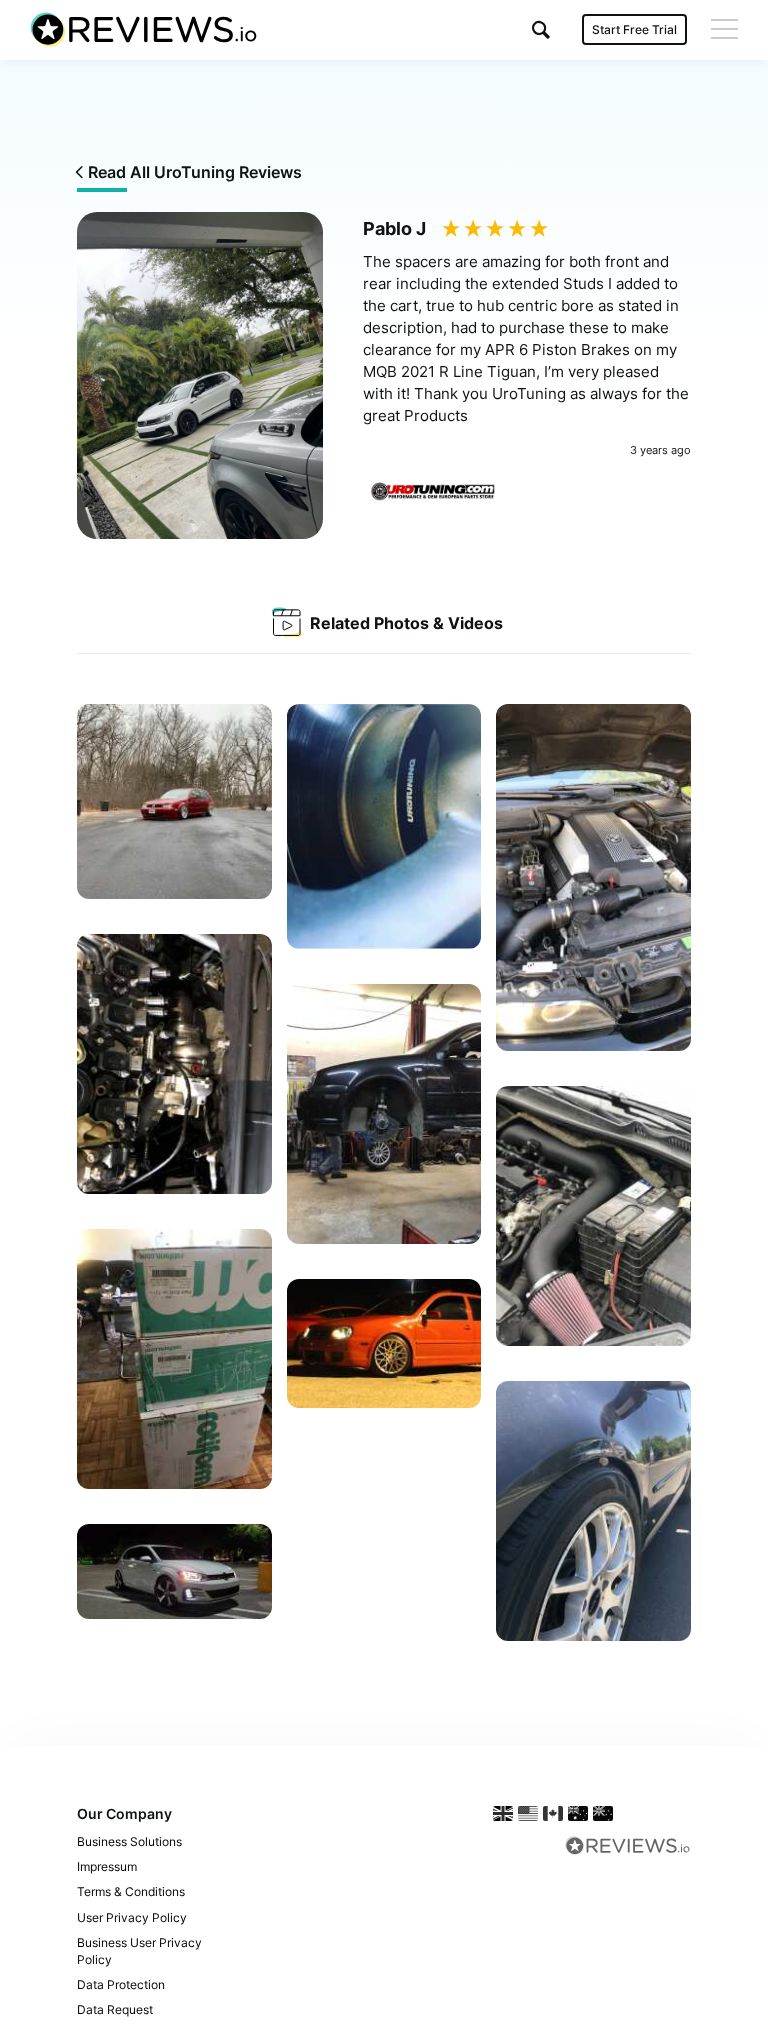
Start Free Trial (634, 29)
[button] (541, 29)
